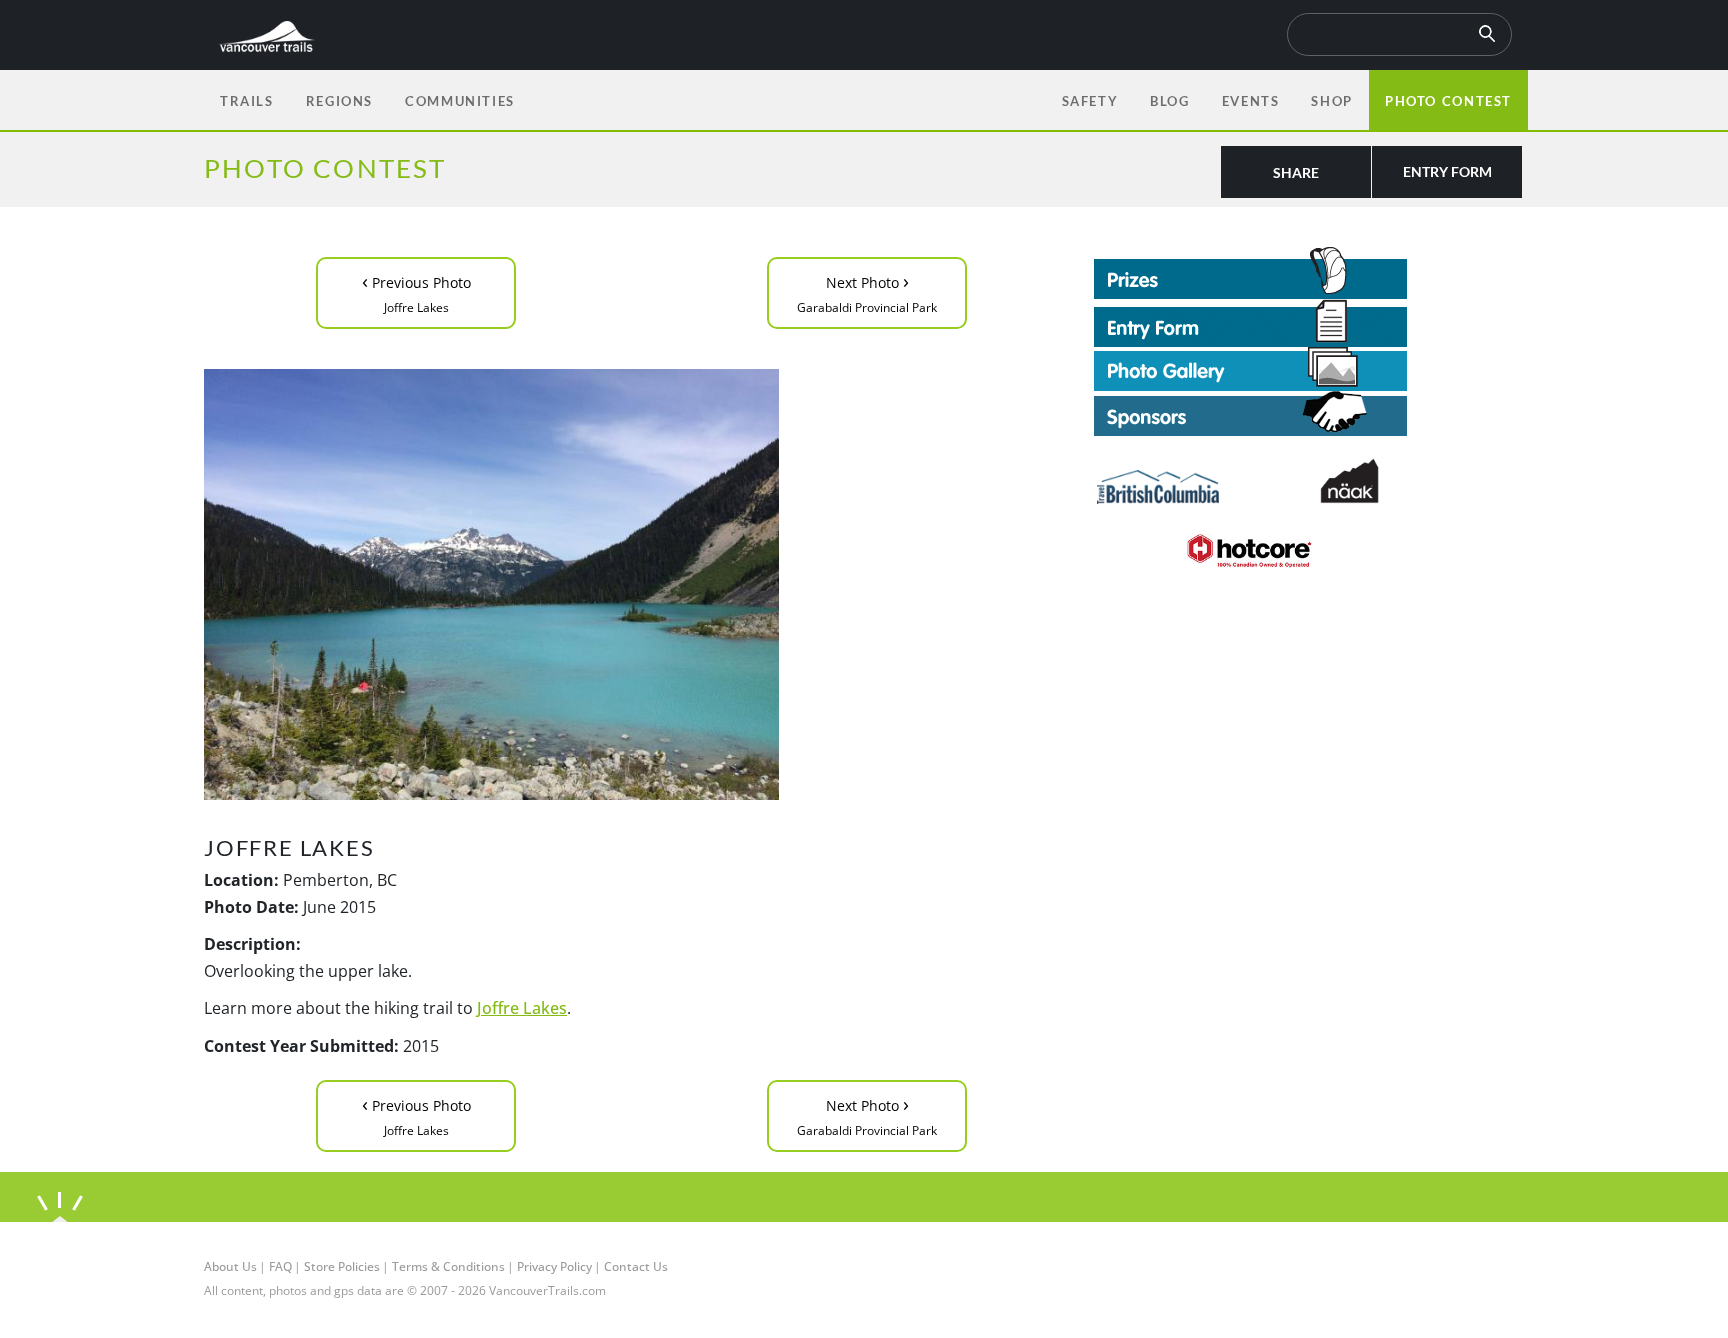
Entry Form (1447, 171)
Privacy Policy (554, 1266)
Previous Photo (416, 291)
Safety (1090, 101)
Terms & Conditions (448, 1266)
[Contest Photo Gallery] (1250, 367)
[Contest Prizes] (1309, 273)
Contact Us (636, 1266)
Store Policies (342, 1266)
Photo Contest (1448, 101)
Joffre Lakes (522, 1008)
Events (1251, 101)
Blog (1169, 101)
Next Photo (867, 291)
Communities (460, 101)
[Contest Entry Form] (1309, 323)
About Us (230, 1266)
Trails (247, 101)
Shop (1331, 101)
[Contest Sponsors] (1309, 413)
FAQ (280, 1266)
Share (1296, 172)
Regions (339, 101)
